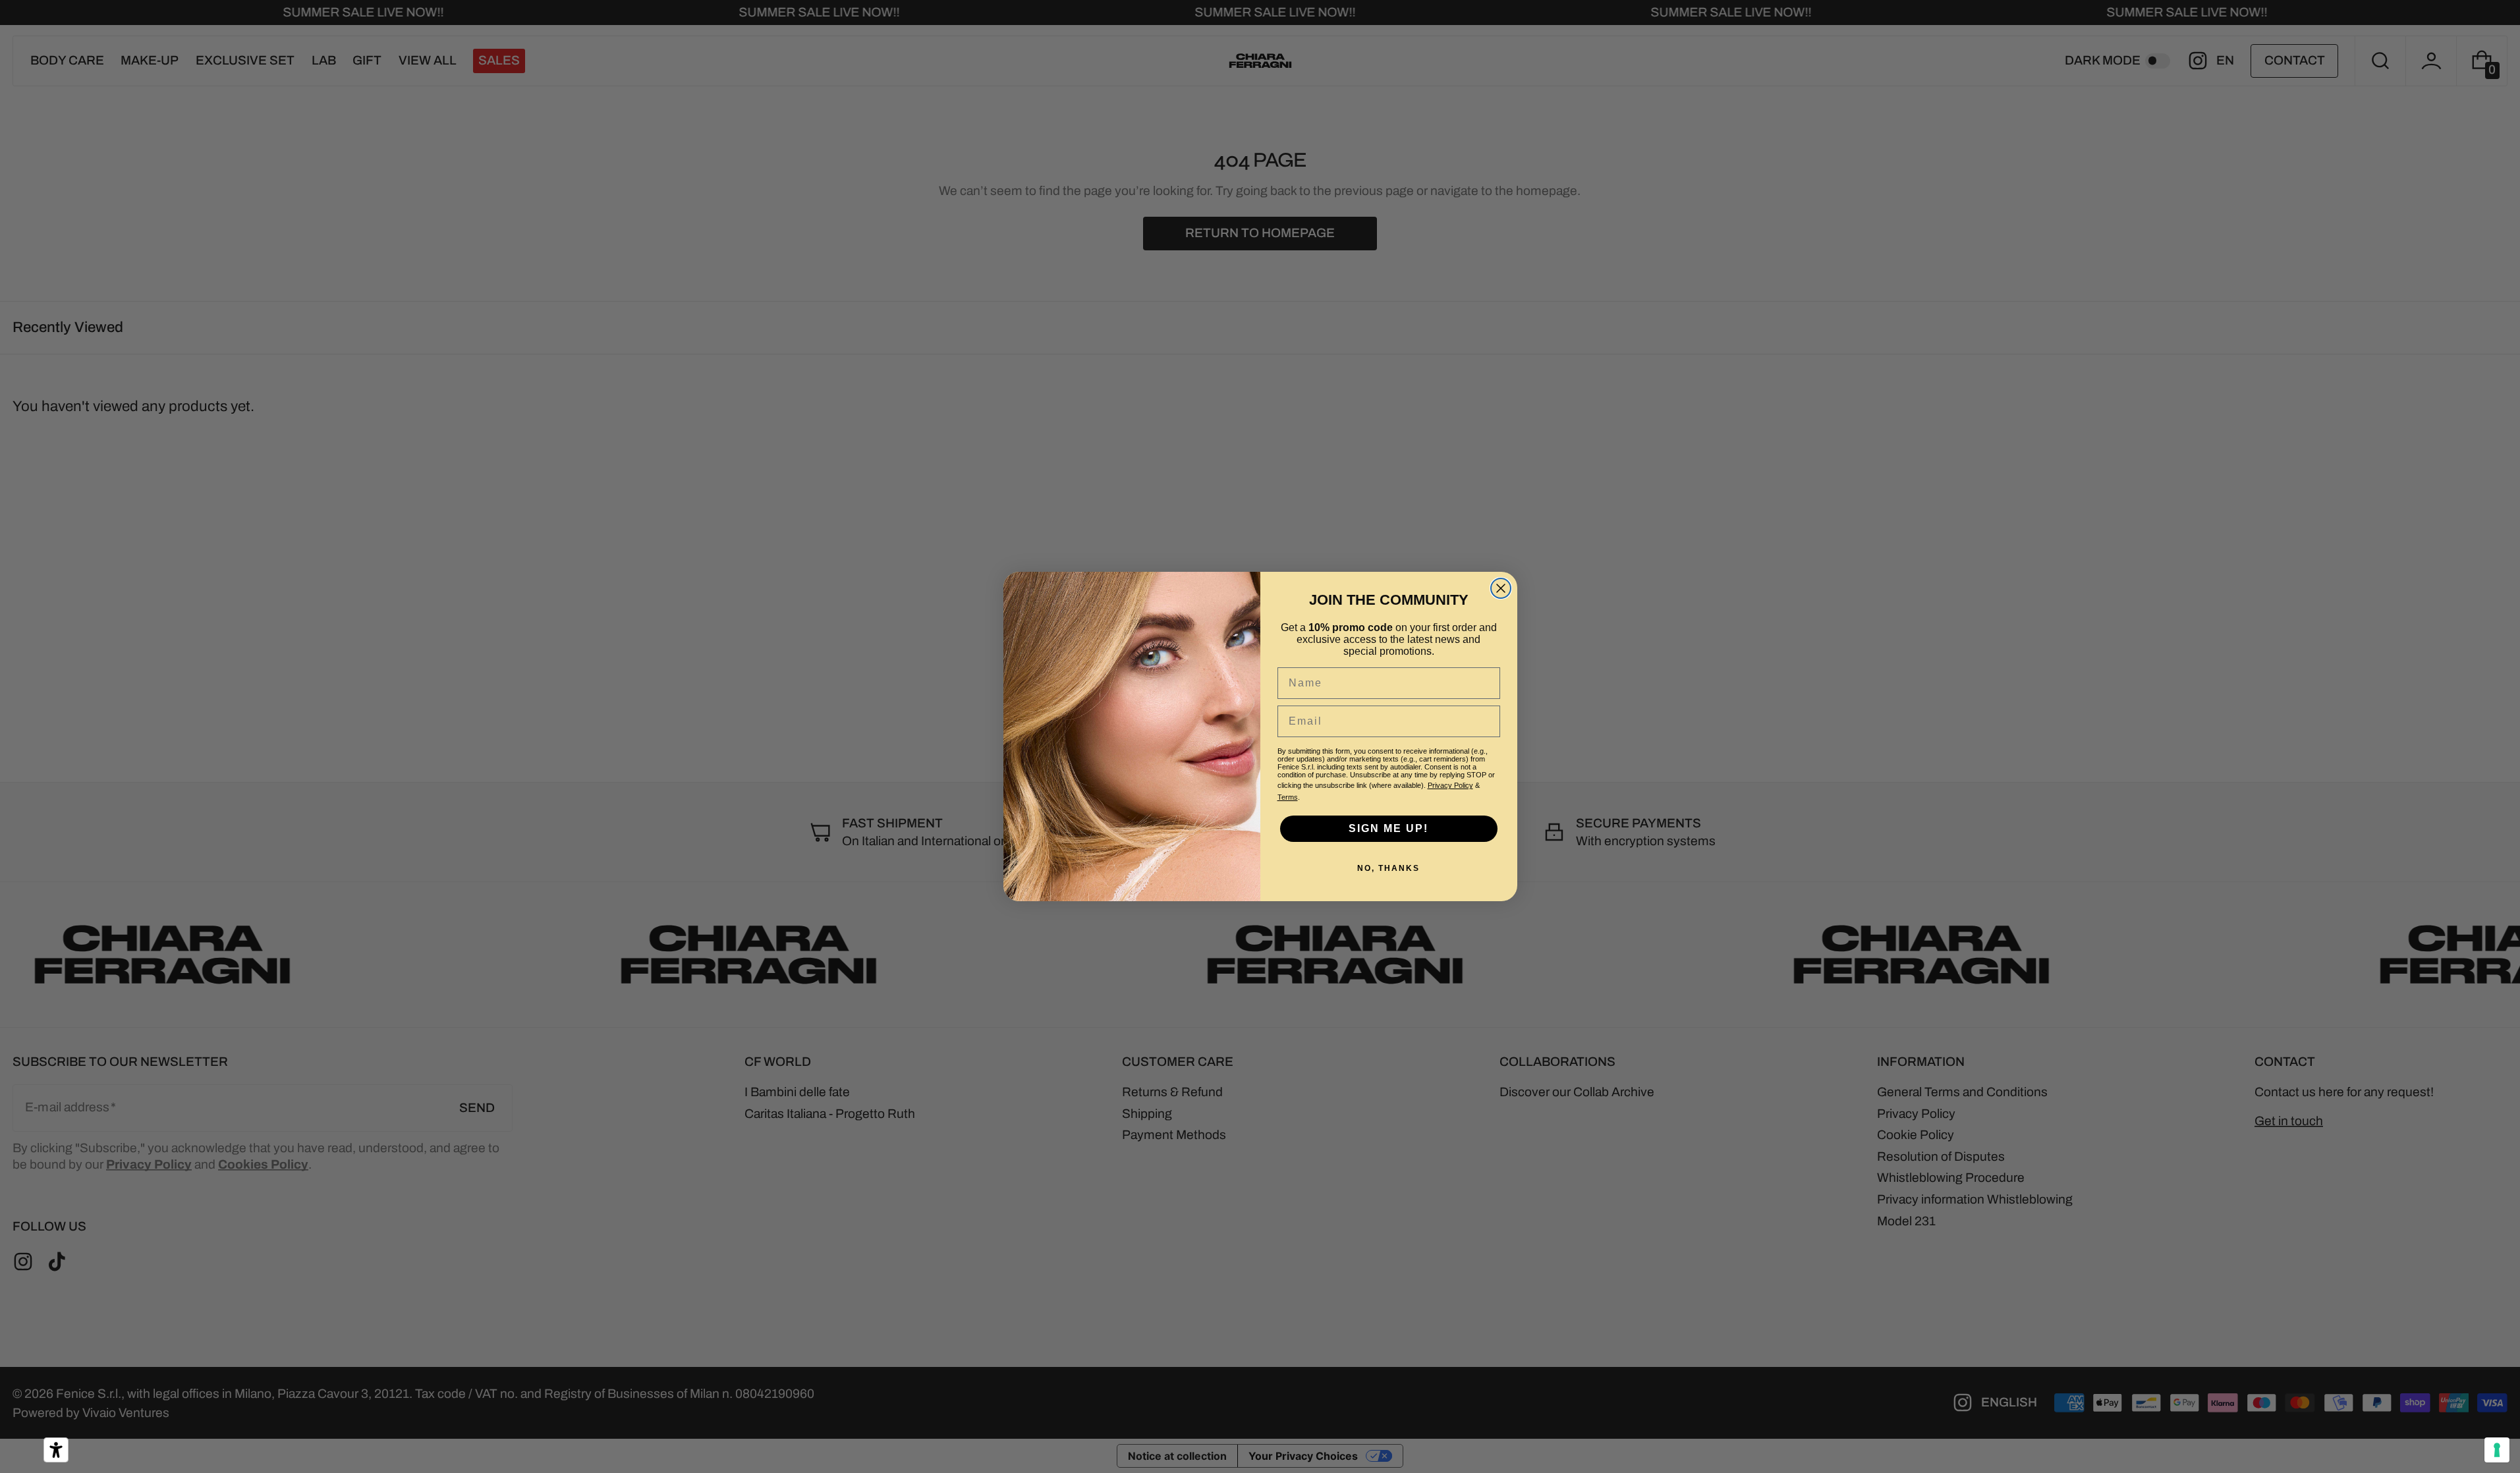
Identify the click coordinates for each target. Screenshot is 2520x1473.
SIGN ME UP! (1388, 828)
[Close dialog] (1501, 588)
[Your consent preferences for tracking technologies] (2497, 1450)
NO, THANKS (1388, 868)
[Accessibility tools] (56, 1450)
